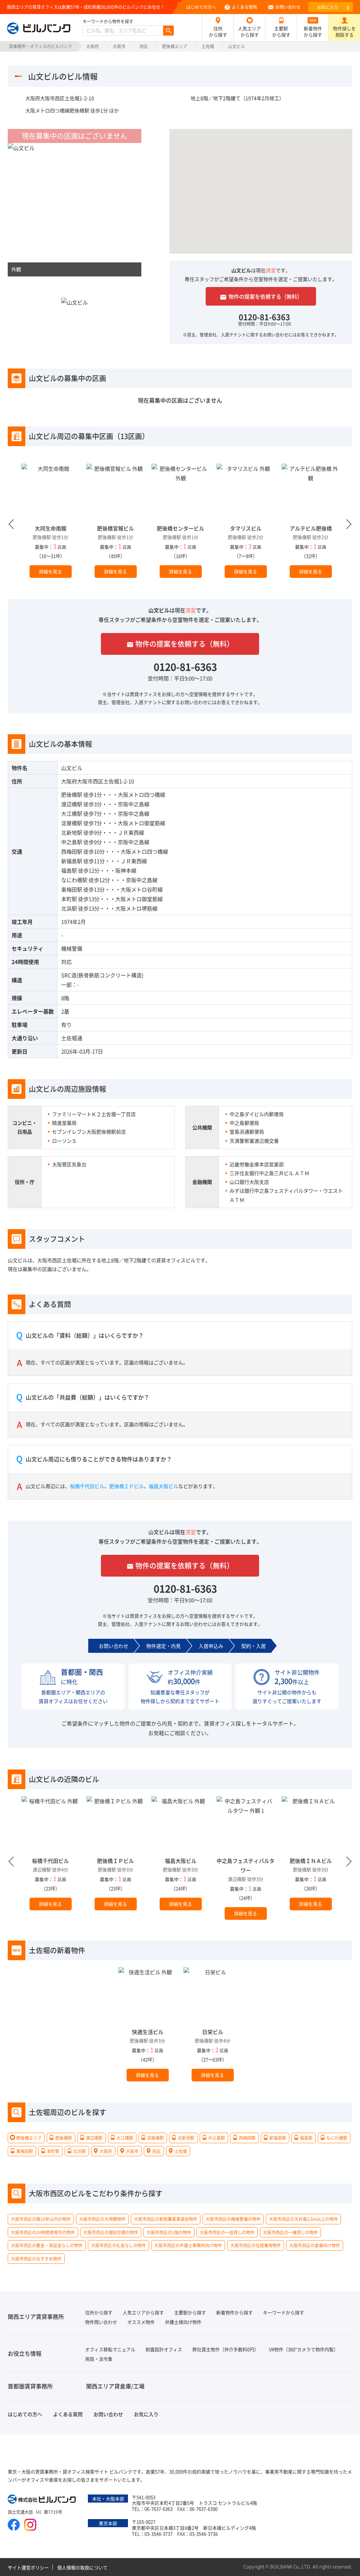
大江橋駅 (72, 813)
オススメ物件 (141, 2322)
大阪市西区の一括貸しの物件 (227, 2232)
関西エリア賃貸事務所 (36, 2316)
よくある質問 (244, 7)
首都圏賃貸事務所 (30, 2386)
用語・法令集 (99, 2359)
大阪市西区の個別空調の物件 (111, 2232)
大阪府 (92, 46)
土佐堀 (208, 46)
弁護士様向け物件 (183, 2322)
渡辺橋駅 (72, 804)
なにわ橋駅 (74, 880)
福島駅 (69, 870)
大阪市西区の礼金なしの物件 (118, 2246)
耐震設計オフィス (164, 2349)
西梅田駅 (72, 851)
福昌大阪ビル (163, 1486)
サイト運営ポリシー (28, 2567)
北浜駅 (69, 908)
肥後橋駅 (72, 794)
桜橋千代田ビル (87, 1486)
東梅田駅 (72, 889)
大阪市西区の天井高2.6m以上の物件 (303, 2219)
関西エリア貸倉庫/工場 (115, 2386)
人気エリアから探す (249, 31)
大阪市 (119, 46)
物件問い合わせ (101, 2322)
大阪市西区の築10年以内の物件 (41, 2219)
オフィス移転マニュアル (110, 2349)
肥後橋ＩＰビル (127, 1486)
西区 (144, 46)
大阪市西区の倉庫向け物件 (315, 2246)
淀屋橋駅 (72, 823)
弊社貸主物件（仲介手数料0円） (226, 2349)
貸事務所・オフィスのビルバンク (40, 46)
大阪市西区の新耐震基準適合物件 (166, 2219)
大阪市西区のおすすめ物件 (36, 2259)
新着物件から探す (313, 31)
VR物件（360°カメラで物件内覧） (304, 2349)
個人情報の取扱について (82, 2567)
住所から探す (218, 31)
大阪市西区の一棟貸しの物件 (290, 2232)
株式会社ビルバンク (43, 2500)
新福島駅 (72, 861)
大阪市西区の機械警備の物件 (233, 2219)
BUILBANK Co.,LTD (290, 2566)
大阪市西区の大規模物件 (102, 2219)
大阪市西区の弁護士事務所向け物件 (188, 2246)
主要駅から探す (281, 31)
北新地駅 (72, 832)
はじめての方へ (201, 7)
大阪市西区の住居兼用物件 (256, 2246)
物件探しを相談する (344, 31)
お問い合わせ (288, 7)
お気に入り (333, 7)
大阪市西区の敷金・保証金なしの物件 (47, 2246)
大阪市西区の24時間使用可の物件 (43, 2232)
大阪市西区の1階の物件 (169, 2232)
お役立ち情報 (25, 2353)
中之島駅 (72, 842)
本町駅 (69, 899)
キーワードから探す (284, 2312)
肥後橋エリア (175, 46)
